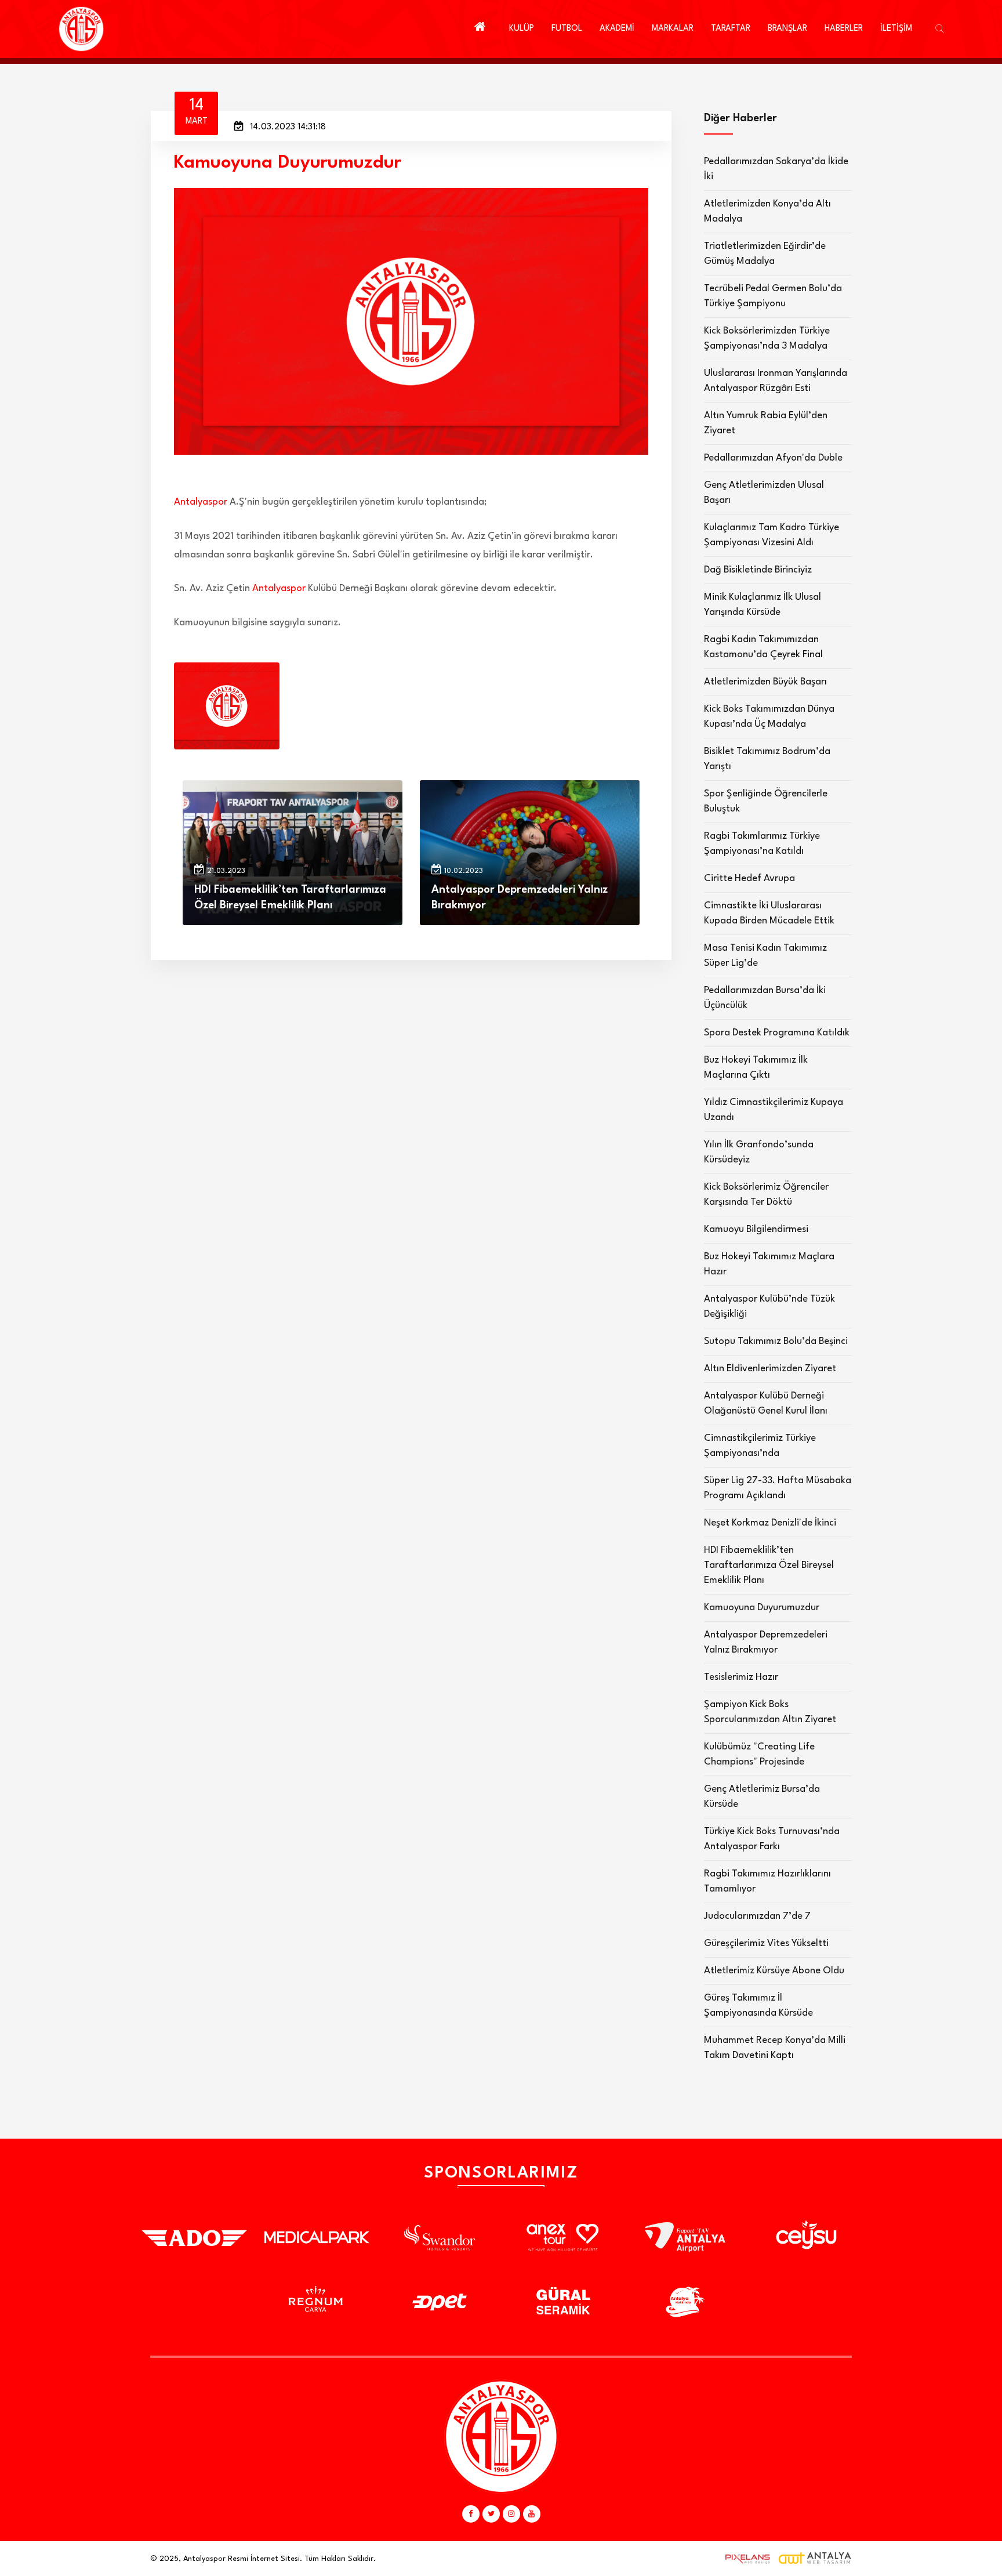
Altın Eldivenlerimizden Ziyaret (770, 1369)
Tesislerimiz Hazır (741, 1677)
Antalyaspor (201, 502)
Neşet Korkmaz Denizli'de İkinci (770, 1523)
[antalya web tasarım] (745, 2559)
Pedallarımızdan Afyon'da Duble (773, 458)
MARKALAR (673, 29)
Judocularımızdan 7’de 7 (757, 1916)
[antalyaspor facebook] (471, 2514)
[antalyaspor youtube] (532, 2514)
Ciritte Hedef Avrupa (749, 878)
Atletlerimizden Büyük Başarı (765, 682)
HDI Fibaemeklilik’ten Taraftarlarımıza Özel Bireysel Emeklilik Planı (769, 1565)
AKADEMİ (617, 29)
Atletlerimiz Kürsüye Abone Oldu (774, 1971)
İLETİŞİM (896, 29)
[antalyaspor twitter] (491, 2514)
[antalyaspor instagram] (511, 2514)
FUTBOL (567, 29)
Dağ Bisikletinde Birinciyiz (758, 570)
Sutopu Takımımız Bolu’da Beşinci (776, 1341)
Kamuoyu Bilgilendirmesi (756, 1229)
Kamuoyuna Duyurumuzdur (762, 1608)
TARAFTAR (731, 29)
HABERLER (844, 29)
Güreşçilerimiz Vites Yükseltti (766, 1943)
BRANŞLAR (787, 29)
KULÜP (522, 29)
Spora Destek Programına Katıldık (777, 1033)
